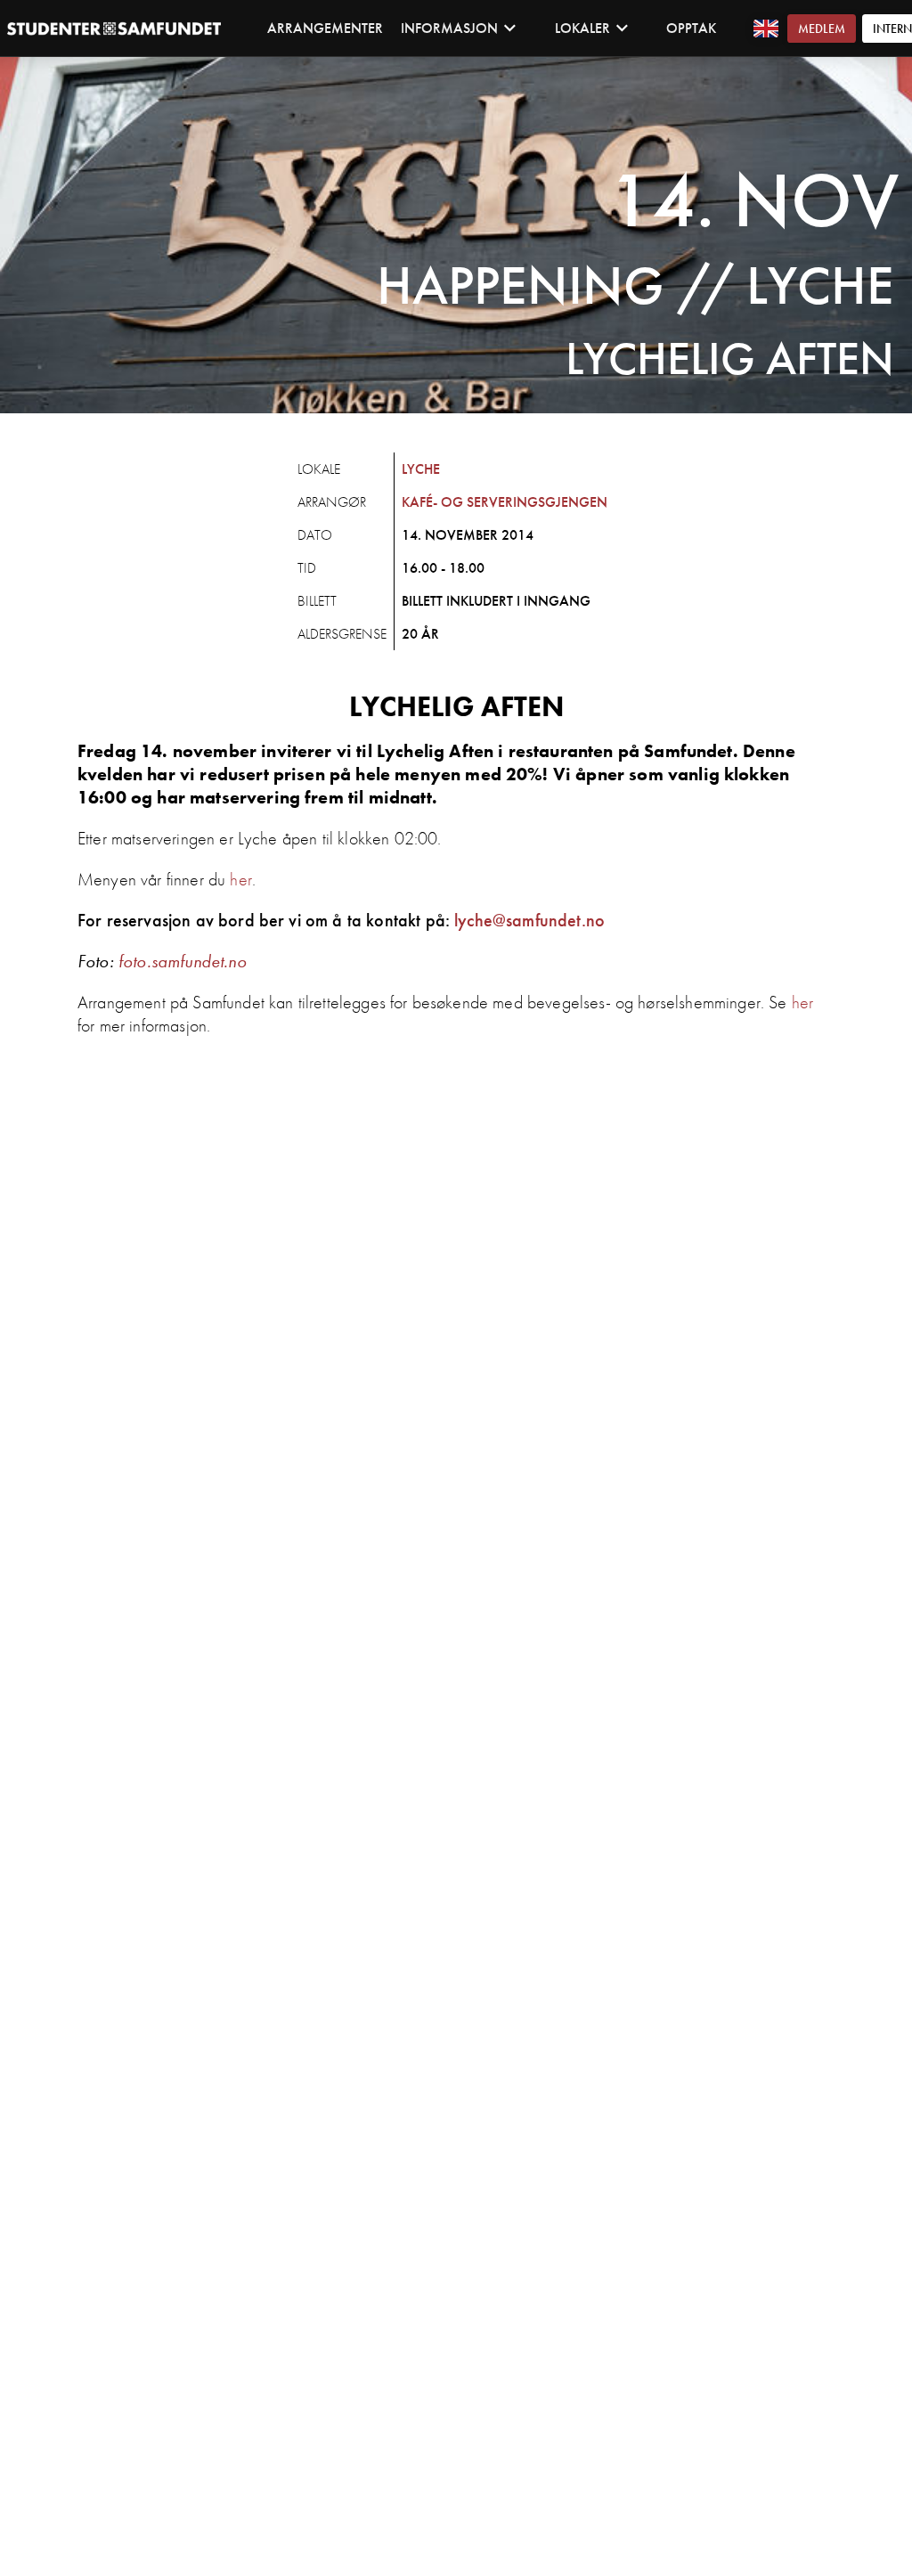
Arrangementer (325, 28)
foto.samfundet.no (183, 961)
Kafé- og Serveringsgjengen (505, 502)
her (240, 879)
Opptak (691, 28)
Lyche (421, 469)
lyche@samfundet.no (529, 920)
